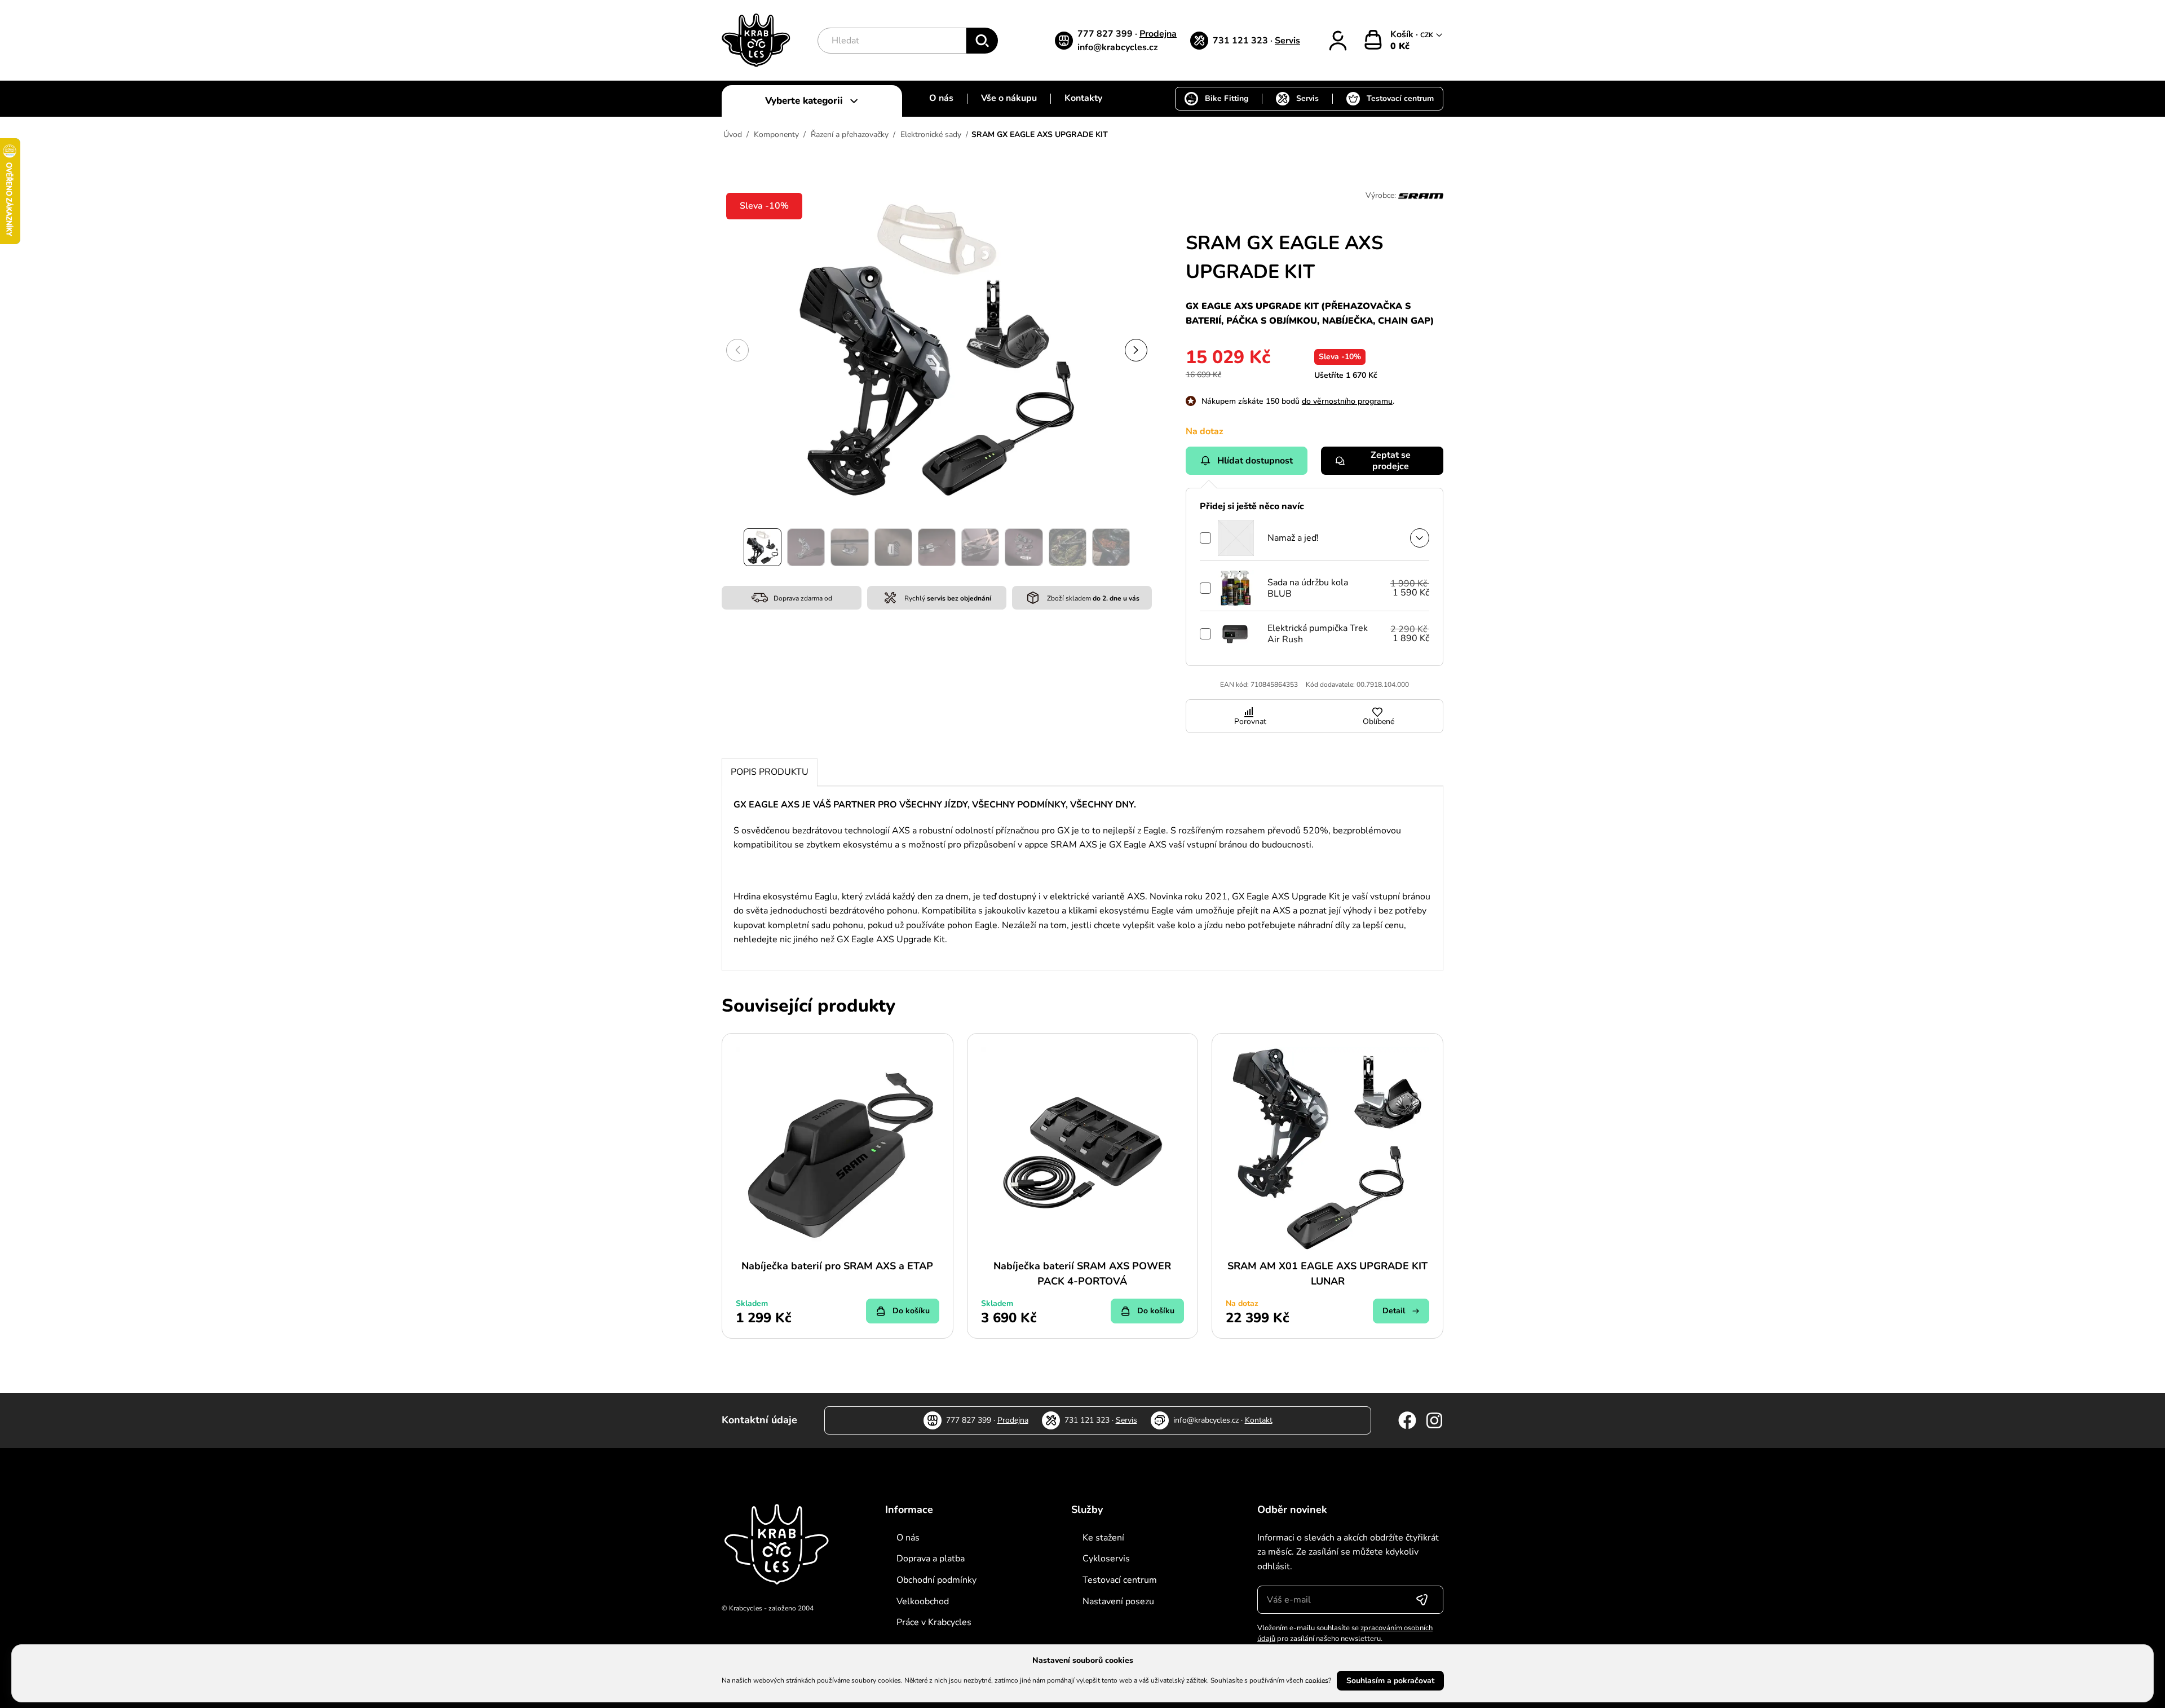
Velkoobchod (923, 1601)
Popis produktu (770, 772)
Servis (1287, 41)
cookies (1317, 1680)
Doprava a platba (931, 1559)
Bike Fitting (1227, 98)
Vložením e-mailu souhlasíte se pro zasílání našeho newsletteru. (1345, 1634)
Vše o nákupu (1009, 98)
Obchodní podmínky (936, 1580)
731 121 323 (1241, 41)
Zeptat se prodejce (1391, 461)
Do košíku (911, 1311)
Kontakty (1083, 98)
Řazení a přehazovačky (850, 134)
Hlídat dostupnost (1255, 461)
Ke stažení (1103, 1538)
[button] (1136, 350)
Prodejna (1158, 34)
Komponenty (776, 134)
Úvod (733, 134)
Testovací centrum (1400, 98)
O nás (941, 98)
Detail (1394, 1311)
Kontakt (1259, 1420)
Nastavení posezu (1118, 1601)
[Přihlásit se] (1422, 1600)
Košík (1403, 34)
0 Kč (1400, 46)
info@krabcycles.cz (1118, 47)
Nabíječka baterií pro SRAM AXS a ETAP (837, 1266)
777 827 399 (1106, 34)
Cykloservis (1106, 1559)
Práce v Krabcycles (934, 1622)
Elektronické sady (931, 134)
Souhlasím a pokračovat (1390, 1681)
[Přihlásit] (1338, 41)
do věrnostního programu (1347, 401)
